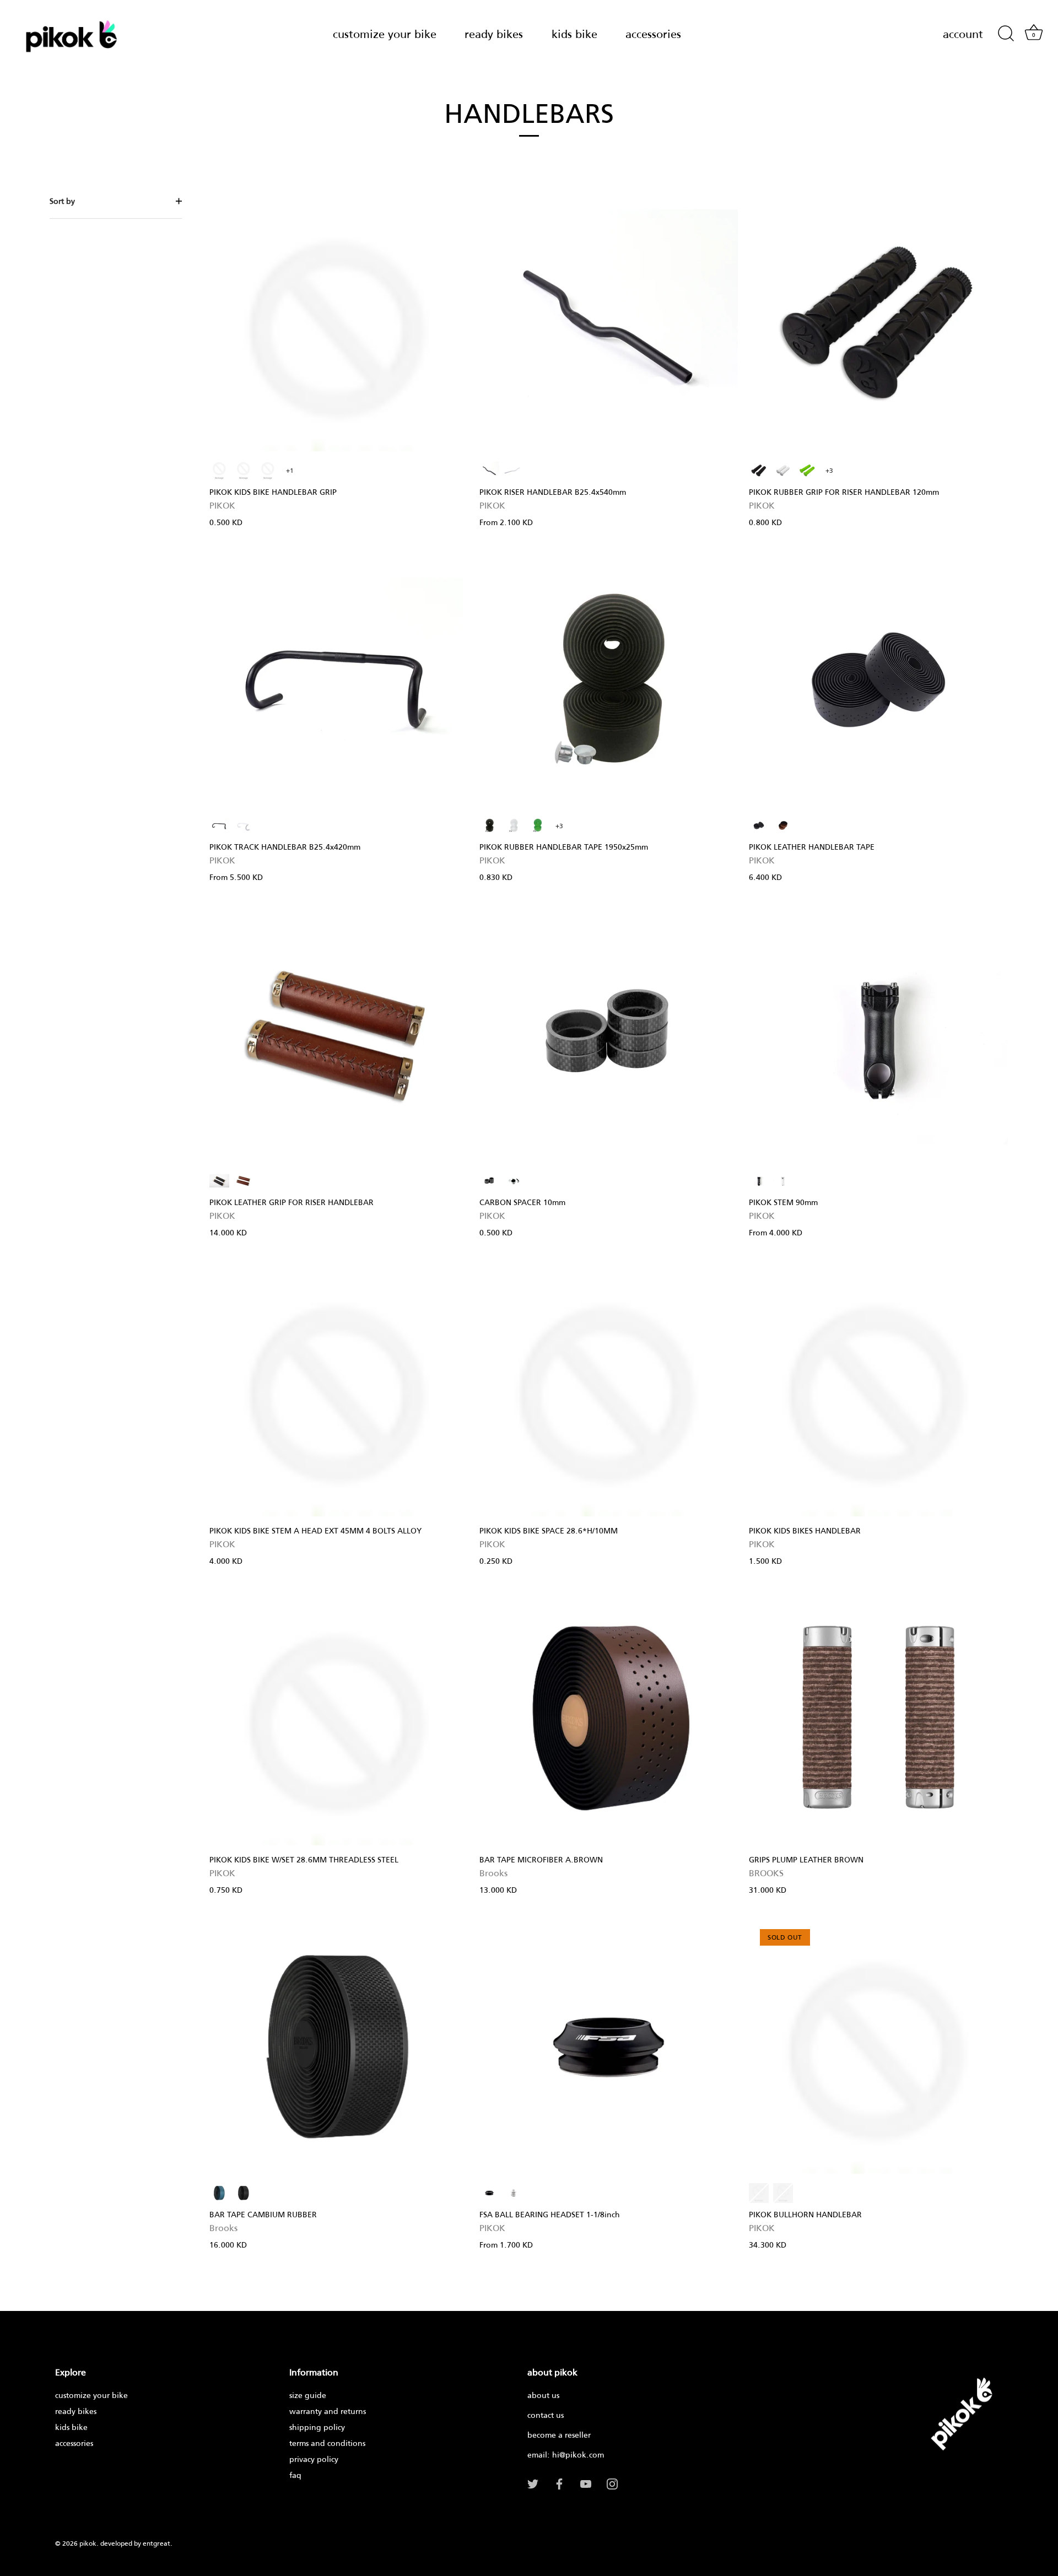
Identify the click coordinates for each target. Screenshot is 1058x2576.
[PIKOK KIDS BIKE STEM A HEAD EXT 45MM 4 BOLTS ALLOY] (339, 1390)
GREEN (807, 471)
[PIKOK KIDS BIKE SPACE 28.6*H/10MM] (609, 1390)
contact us (546, 2415)
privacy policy (314, 2459)
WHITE (514, 471)
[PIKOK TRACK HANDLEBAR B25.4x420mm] (339, 680)
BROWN (783, 825)
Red (244, 471)
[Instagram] (612, 2483)
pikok (88, 2543)
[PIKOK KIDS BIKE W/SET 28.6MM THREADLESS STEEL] (339, 1719)
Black (219, 471)
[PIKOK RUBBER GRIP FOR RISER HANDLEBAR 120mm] (878, 325)
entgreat (156, 2543)
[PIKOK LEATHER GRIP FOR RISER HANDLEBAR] (339, 1035)
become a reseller (559, 2435)
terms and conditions (327, 2443)
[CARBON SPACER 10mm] (609, 1035)
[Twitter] (533, 2483)
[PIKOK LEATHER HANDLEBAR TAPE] (878, 680)
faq (295, 2475)
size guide (308, 2395)
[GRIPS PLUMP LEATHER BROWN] (878, 1719)
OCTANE (219, 2193)
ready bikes (494, 34)
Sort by (62, 201)
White (268, 471)
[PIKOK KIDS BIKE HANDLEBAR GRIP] (339, 325)
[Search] (1006, 34)
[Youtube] (586, 2483)
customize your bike (385, 34)
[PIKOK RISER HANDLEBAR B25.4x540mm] (609, 325)
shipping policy (317, 2427)
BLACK (489, 471)
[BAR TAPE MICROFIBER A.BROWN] (609, 1719)
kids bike (574, 34)
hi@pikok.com (578, 2455)
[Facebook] (559, 2483)
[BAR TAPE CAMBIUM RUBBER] (339, 2048)
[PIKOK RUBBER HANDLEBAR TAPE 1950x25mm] (609, 680)
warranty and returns (328, 2411)
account (963, 34)
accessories (653, 34)
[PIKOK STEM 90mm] (878, 1035)
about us (543, 2395)
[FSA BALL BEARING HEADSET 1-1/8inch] (609, 2048)
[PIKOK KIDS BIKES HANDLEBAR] (878, 1390)
